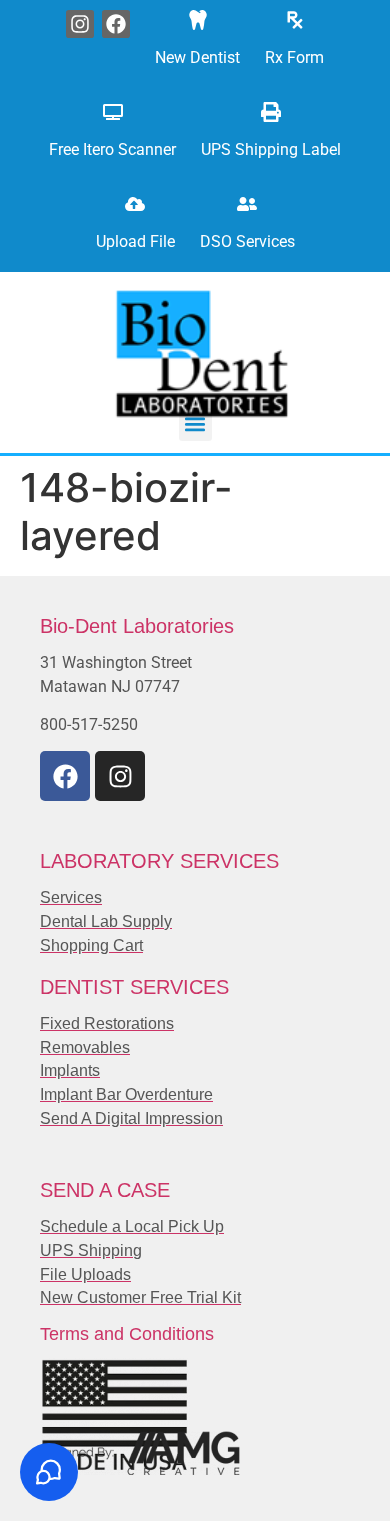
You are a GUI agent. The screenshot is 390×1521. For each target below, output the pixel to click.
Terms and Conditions (127, 1334)
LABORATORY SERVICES (159, 861)
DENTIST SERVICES (134, 987)
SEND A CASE (105, 1190)
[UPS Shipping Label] (271, 112)
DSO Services (247, 241)
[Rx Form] (295, 20)
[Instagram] (80, 24)
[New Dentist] (198, 20)
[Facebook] (116, 24)
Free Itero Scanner (112, 149)
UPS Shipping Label (271, 149)
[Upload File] (135, 204)
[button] (195, 424)
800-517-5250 (89, 724)
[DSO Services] (247, 204)
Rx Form (294, 57)
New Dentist (197, 57)
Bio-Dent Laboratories (137, 626)
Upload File (135, 241)
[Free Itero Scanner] (113, 112)
